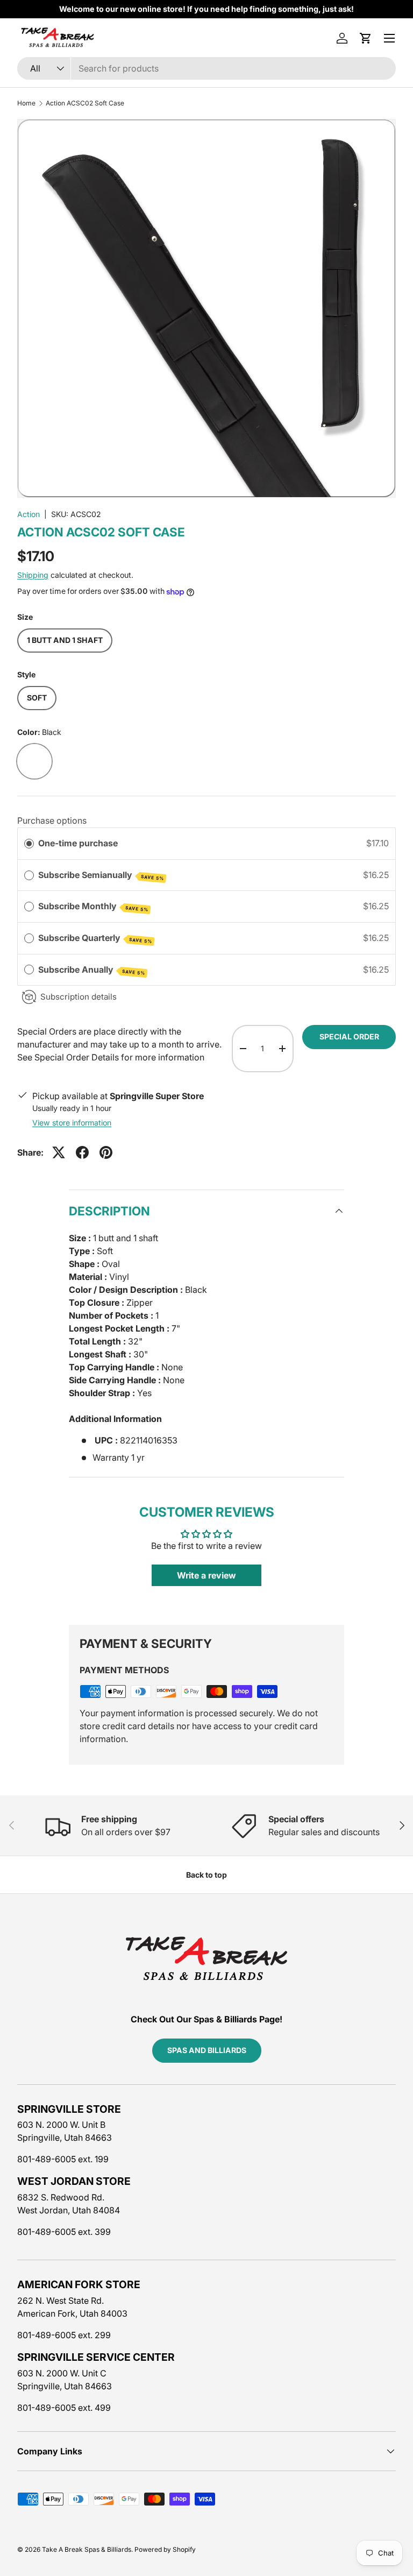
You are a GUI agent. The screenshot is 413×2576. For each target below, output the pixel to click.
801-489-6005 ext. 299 (64, 2335)
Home (26, 103)
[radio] (29, 844)
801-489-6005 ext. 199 (63, 2159)
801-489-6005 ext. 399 (64, 2232)
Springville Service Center (96, 2357)
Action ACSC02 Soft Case (85, 103)
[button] (366, 38)
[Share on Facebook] (82, 1152)
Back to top (206, 1875)
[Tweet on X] (59, 1152)
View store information (72, 1123)
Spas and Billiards (207, 2050)
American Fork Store (79, 2284)
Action (29, 514)
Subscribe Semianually (101, 875)
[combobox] (206, 68)
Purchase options (52, 820)
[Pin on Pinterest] (106, 1152)
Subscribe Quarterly (95, 938)
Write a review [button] (206, 1575)
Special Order (349, 1036)
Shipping (33, 575)
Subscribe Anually (92, 970)
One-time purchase (78, 843)
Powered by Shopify (165, 2549)
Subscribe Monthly (93, 907)
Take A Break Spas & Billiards (87, 2549)
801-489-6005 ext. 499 (64, 2408)
